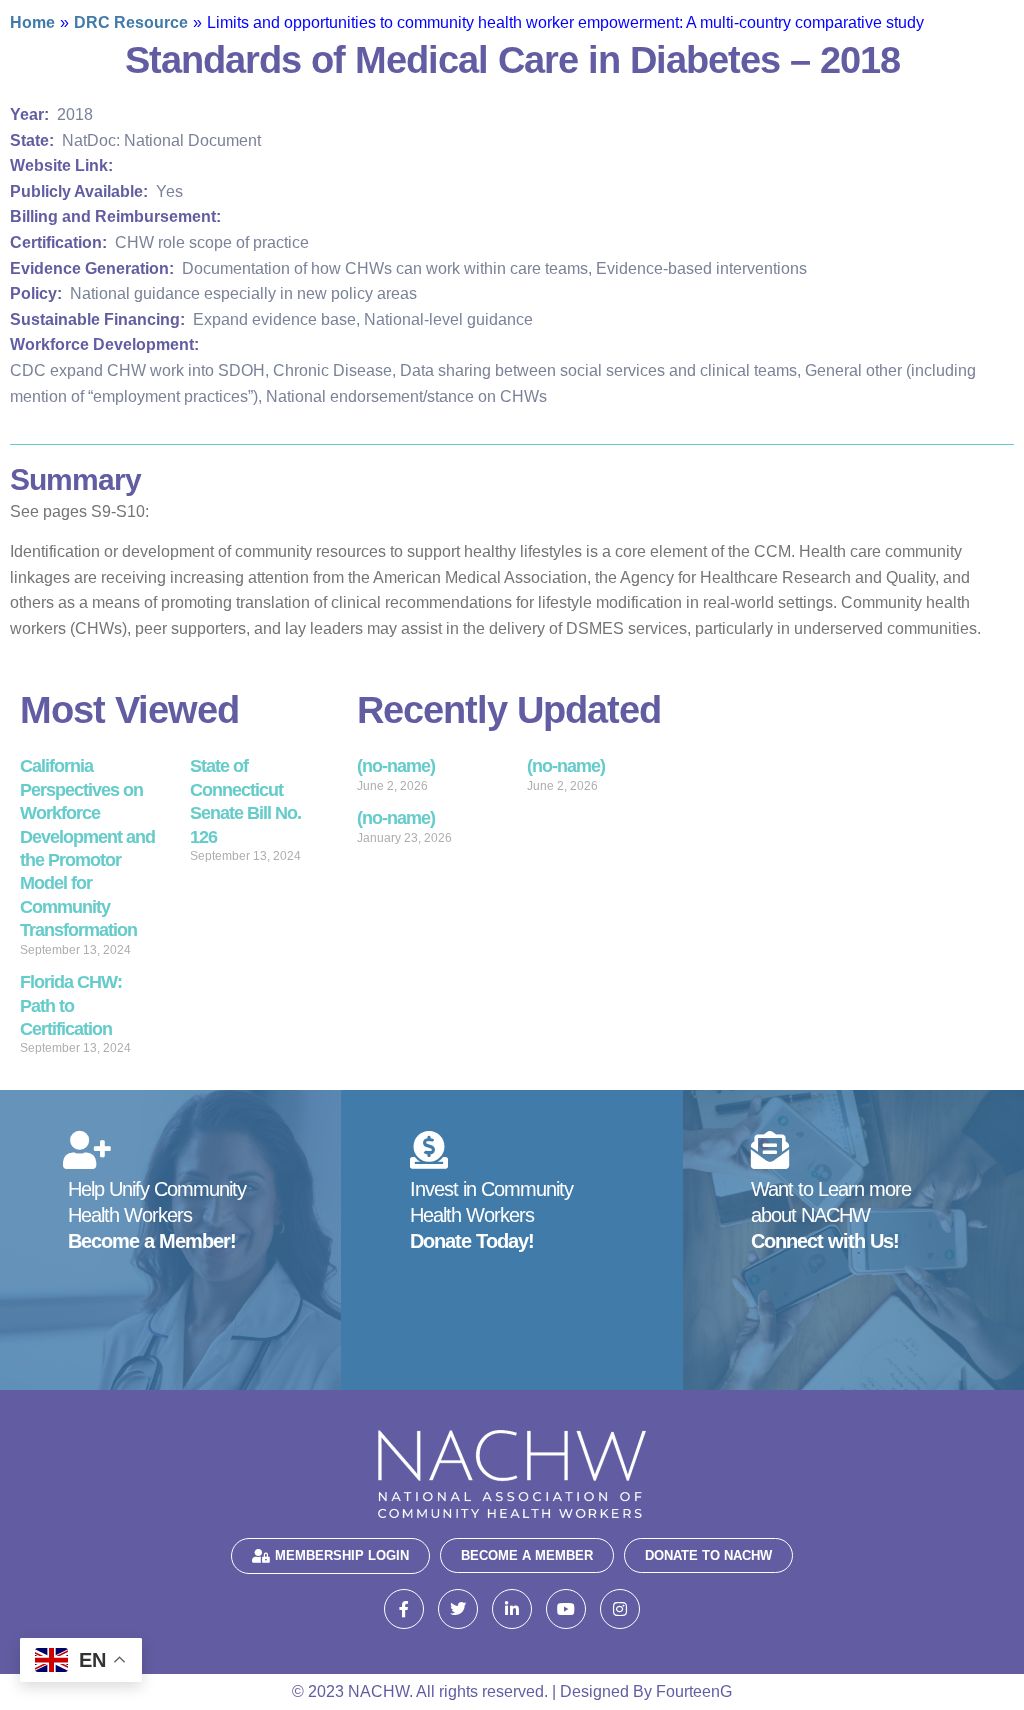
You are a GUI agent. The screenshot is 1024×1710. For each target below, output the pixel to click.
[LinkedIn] (512, 1609)
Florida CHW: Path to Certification (71, 1005)
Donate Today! (472, 1241)
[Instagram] (620, 1609)
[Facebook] (404, 1609)
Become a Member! (152, 1241)
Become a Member (527, 1555)
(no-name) (396, 766)
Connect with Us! (825, 1241)
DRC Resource (131, 22)
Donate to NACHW (708, 1555)
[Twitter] (458, 1609)
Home (32, 22)
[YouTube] (566, 1609)
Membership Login (342, 1555)
